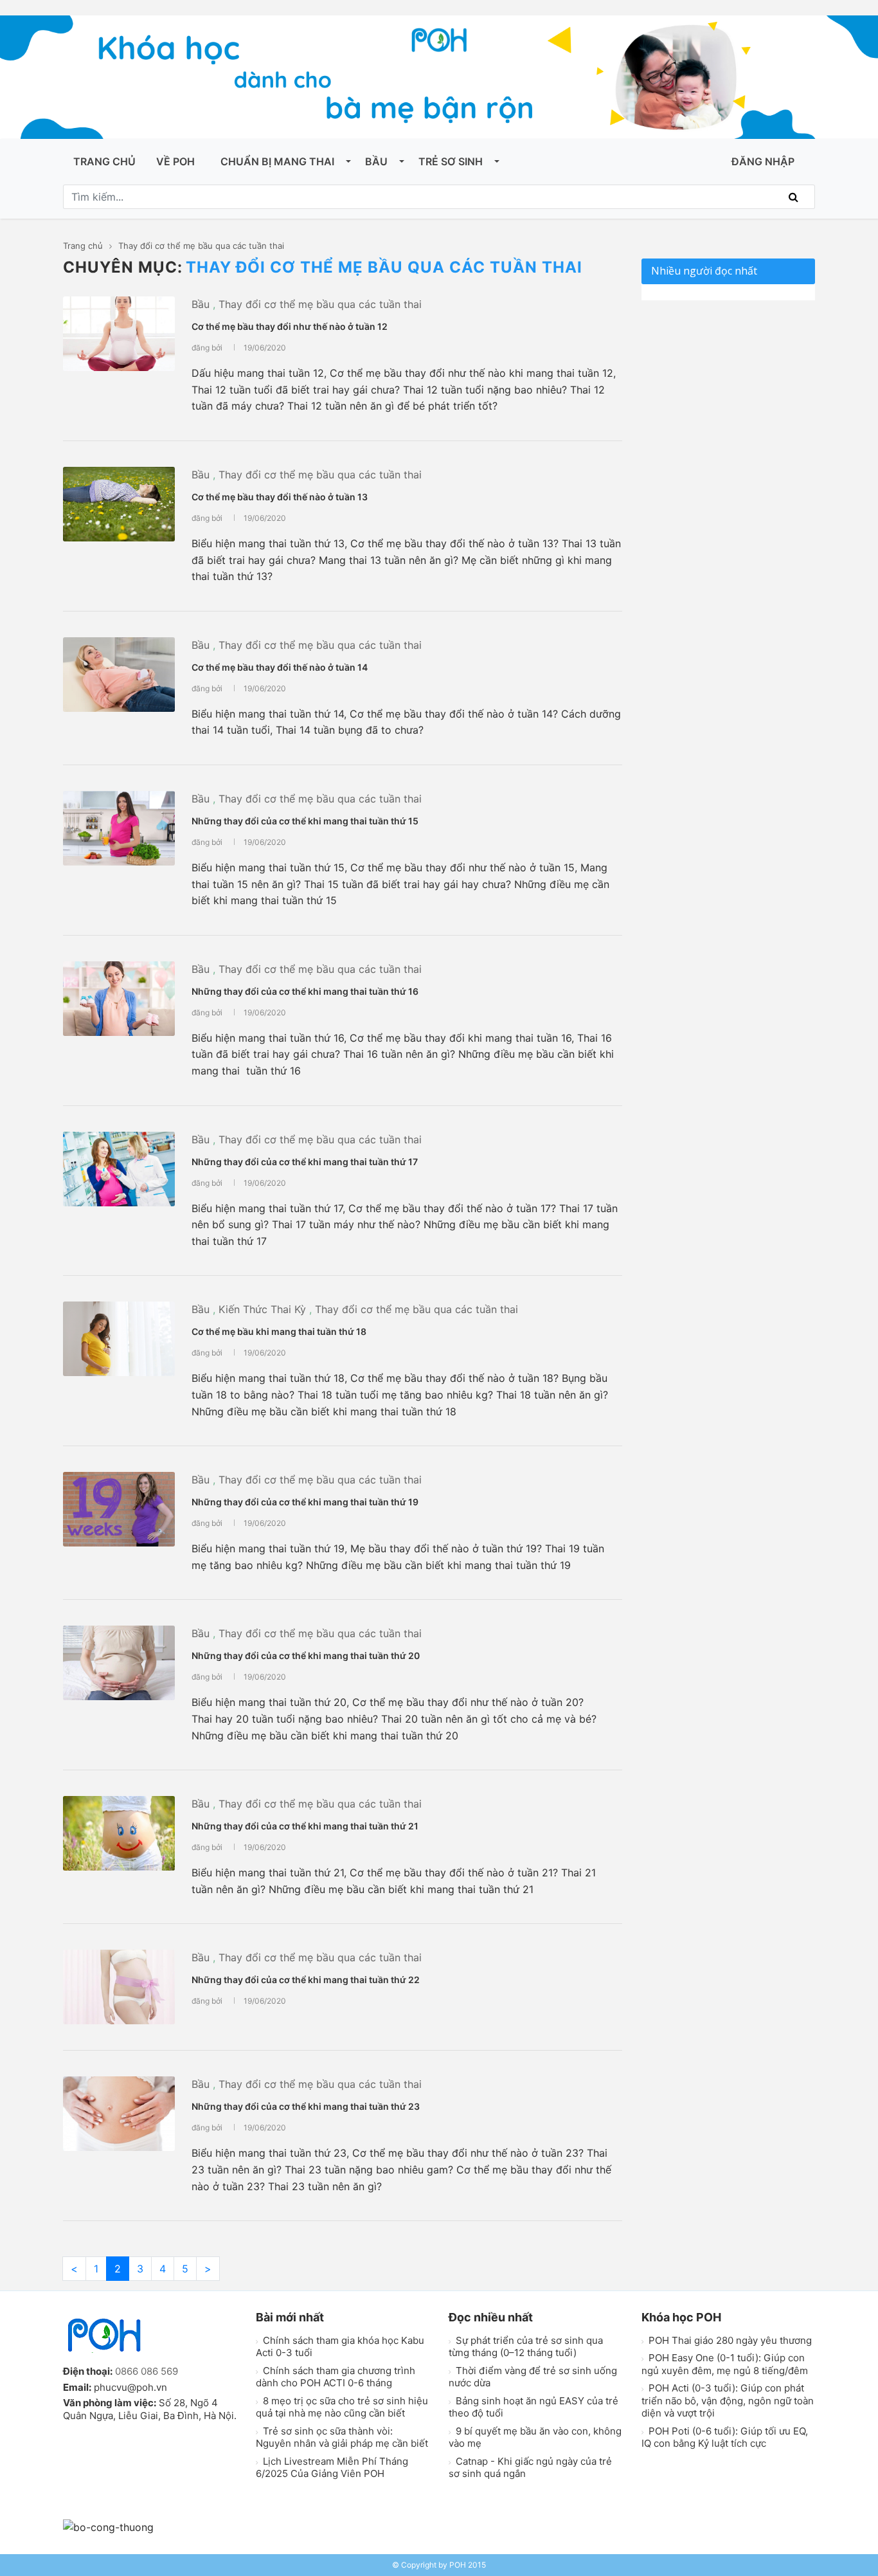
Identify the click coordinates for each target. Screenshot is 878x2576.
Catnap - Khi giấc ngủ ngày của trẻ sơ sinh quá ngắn (530, 2468)
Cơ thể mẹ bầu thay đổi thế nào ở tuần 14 (280, 667)
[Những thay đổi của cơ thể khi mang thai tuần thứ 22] (119, 1987)
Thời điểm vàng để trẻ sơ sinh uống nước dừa (533, 2377)
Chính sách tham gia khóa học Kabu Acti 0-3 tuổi (340, 2347)
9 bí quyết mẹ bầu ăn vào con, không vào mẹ (535, 2437)
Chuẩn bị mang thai (277, 161)
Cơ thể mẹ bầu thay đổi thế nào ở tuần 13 (280, 497)
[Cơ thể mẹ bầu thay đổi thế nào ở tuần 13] (119, 504)
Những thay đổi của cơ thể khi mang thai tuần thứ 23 (306, 2106)
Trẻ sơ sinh (451, 161)
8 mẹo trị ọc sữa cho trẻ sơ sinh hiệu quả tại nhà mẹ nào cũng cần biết (342, 2407)
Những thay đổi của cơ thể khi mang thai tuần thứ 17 (305, 1162)
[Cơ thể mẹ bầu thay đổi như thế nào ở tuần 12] (119, 334)
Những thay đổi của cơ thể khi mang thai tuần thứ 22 (306, 1980)
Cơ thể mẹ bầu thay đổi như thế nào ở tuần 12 (290, 326)
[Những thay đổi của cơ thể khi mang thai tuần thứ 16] (119, 999)
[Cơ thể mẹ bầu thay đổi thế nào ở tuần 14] (119, 675)
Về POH (175, 161)
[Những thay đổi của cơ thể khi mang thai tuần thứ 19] (119, 1509)
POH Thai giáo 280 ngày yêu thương (729, 2340)
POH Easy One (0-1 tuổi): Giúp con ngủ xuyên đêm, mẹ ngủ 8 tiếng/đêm (725, 2364)
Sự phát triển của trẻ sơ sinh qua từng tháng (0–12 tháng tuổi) (526, 2347)
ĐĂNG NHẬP (763, 161)
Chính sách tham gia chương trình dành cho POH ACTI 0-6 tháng (336, 2377)
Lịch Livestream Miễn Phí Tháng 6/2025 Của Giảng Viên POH (332, 2468)
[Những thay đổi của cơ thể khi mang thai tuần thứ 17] (119, 1169)
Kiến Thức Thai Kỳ (262, 1309)
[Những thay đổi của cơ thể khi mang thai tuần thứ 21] (119, 1833)
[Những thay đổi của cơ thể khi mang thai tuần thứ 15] (119, 828)
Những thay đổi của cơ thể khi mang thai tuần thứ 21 (305, 1826)
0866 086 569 (147, 2371)
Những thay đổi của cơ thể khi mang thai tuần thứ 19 (305, 1502)
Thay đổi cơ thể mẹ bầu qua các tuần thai (320, 304)
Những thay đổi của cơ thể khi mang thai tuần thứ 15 (305, 821)
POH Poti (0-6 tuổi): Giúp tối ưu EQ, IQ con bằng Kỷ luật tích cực (725, 2437)
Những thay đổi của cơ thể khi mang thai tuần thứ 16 (305, 991)
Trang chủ (104, 161)
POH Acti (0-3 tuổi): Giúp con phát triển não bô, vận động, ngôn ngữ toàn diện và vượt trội (728, 2400)
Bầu (376, 161)
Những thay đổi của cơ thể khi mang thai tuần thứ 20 (306, 1655)
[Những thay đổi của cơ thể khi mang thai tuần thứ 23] (119, 2114)
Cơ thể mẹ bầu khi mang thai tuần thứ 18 (279, 1331)
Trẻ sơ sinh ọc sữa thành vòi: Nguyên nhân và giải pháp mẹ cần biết (342, 2437)
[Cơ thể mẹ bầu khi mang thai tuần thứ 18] (119, 1339)
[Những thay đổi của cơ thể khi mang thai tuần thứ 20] (119, 1663)
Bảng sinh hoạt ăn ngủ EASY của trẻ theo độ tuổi (533, 2407)
